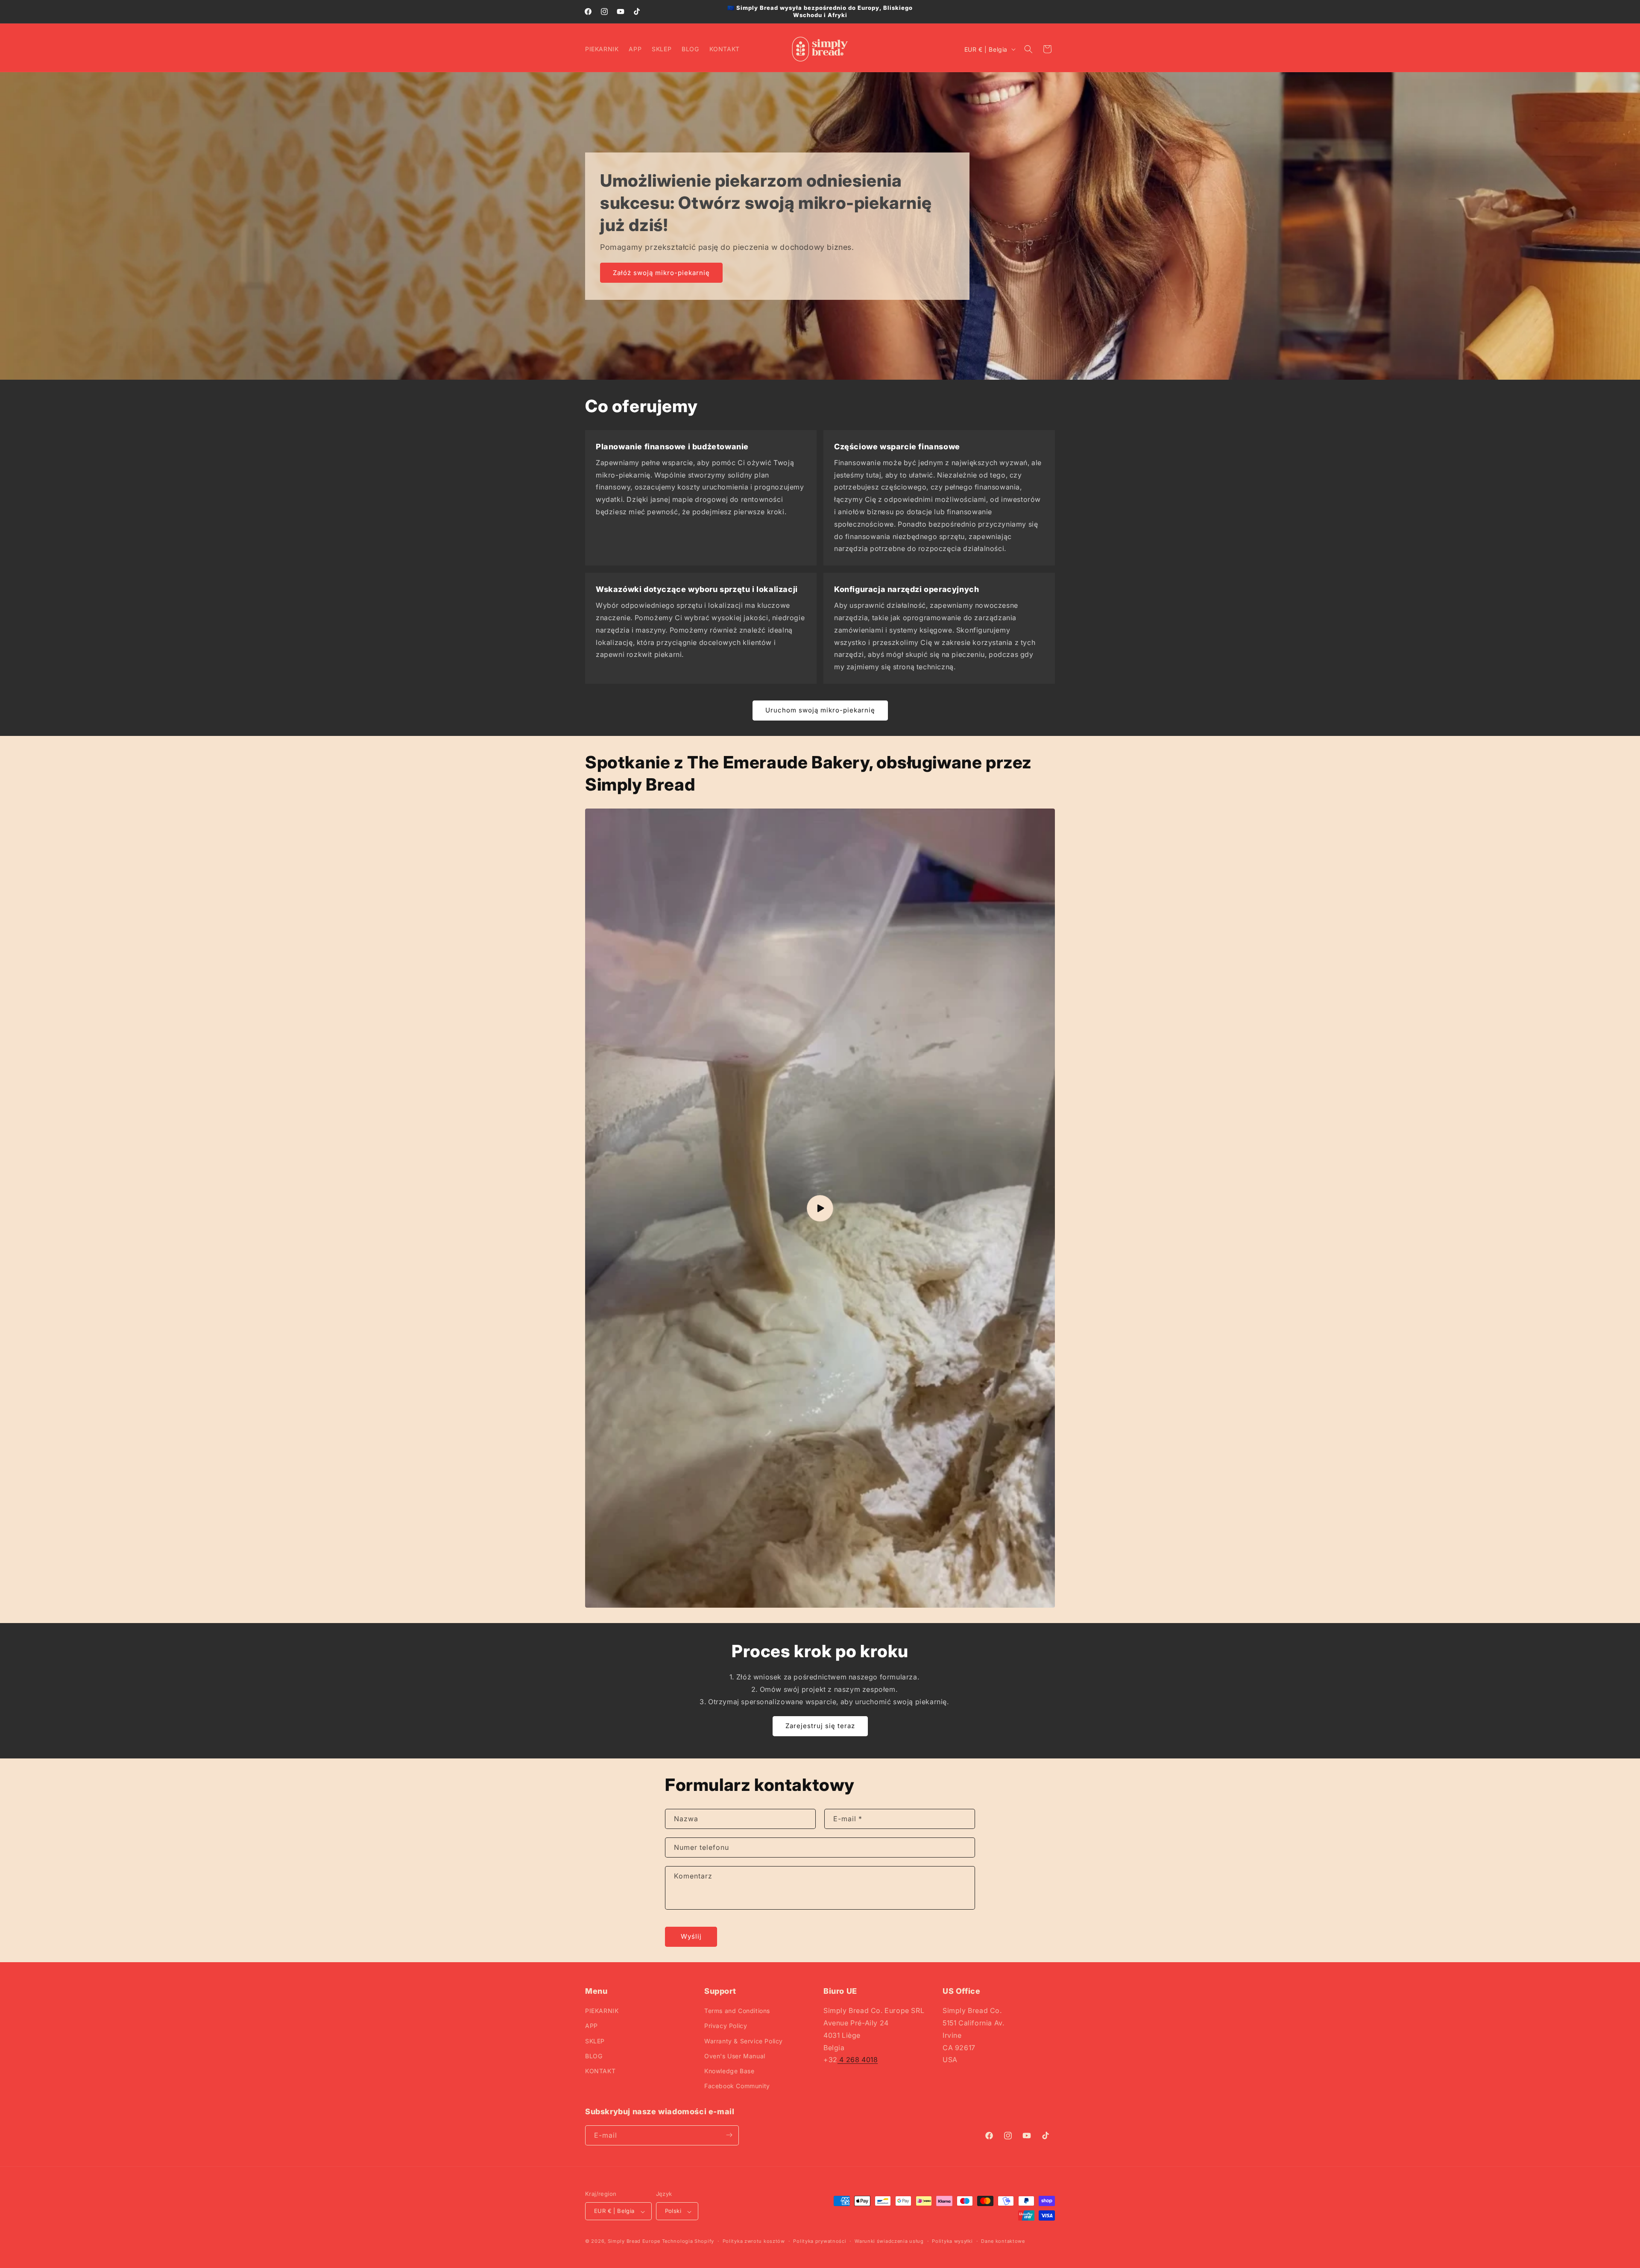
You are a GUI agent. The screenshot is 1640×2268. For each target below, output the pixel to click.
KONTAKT (600, 2071)
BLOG (594, 2056)
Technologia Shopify (688, 2242)
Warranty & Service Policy (744, 2041)
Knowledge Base (729, 2071)
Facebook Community (737, 2086)
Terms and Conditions (737, 2011)
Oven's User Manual (735, 2056)
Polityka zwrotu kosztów (754, 2241)
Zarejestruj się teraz (820, 1726)
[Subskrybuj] (729, 2135)
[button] (1028, 49)
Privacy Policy (726, 2026)
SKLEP (595, 2041)
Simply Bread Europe (634, 2242)
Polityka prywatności (820, 2241)
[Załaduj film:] (820, 1208)
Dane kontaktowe (1003, 2241)
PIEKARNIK (602, 2011)
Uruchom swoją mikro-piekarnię (820, 711)
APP (592, 2026)
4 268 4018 (858, 2060)
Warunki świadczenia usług (889, 2241)
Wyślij (691, 1937)
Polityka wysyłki (952, 2241)
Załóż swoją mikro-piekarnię (661, 272)
